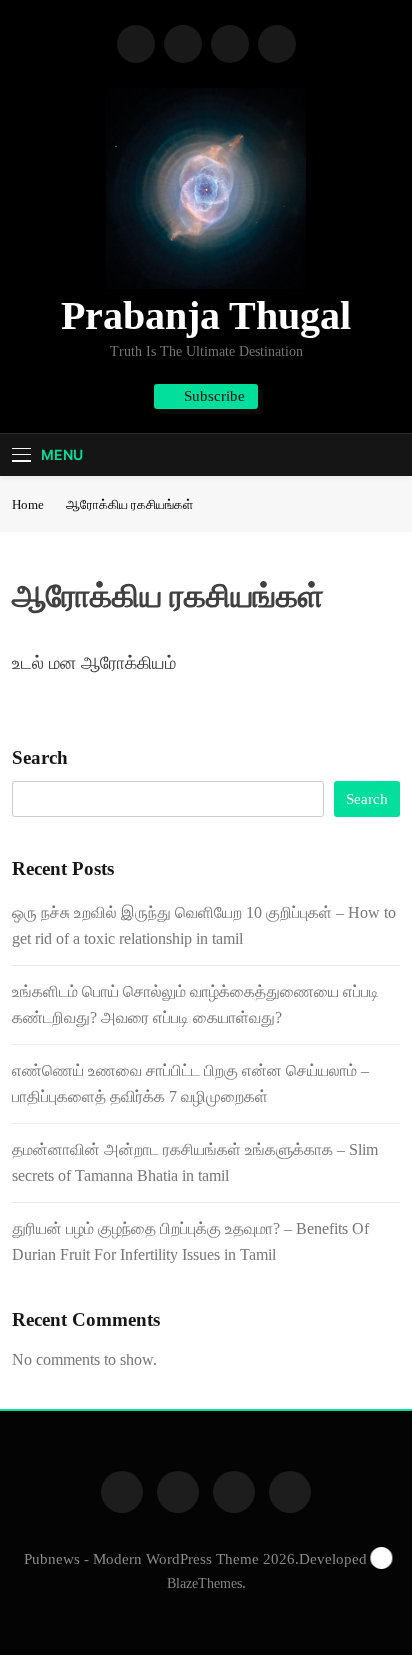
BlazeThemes (204, 1583)
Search (40, 757)
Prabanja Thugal (206, 315)
